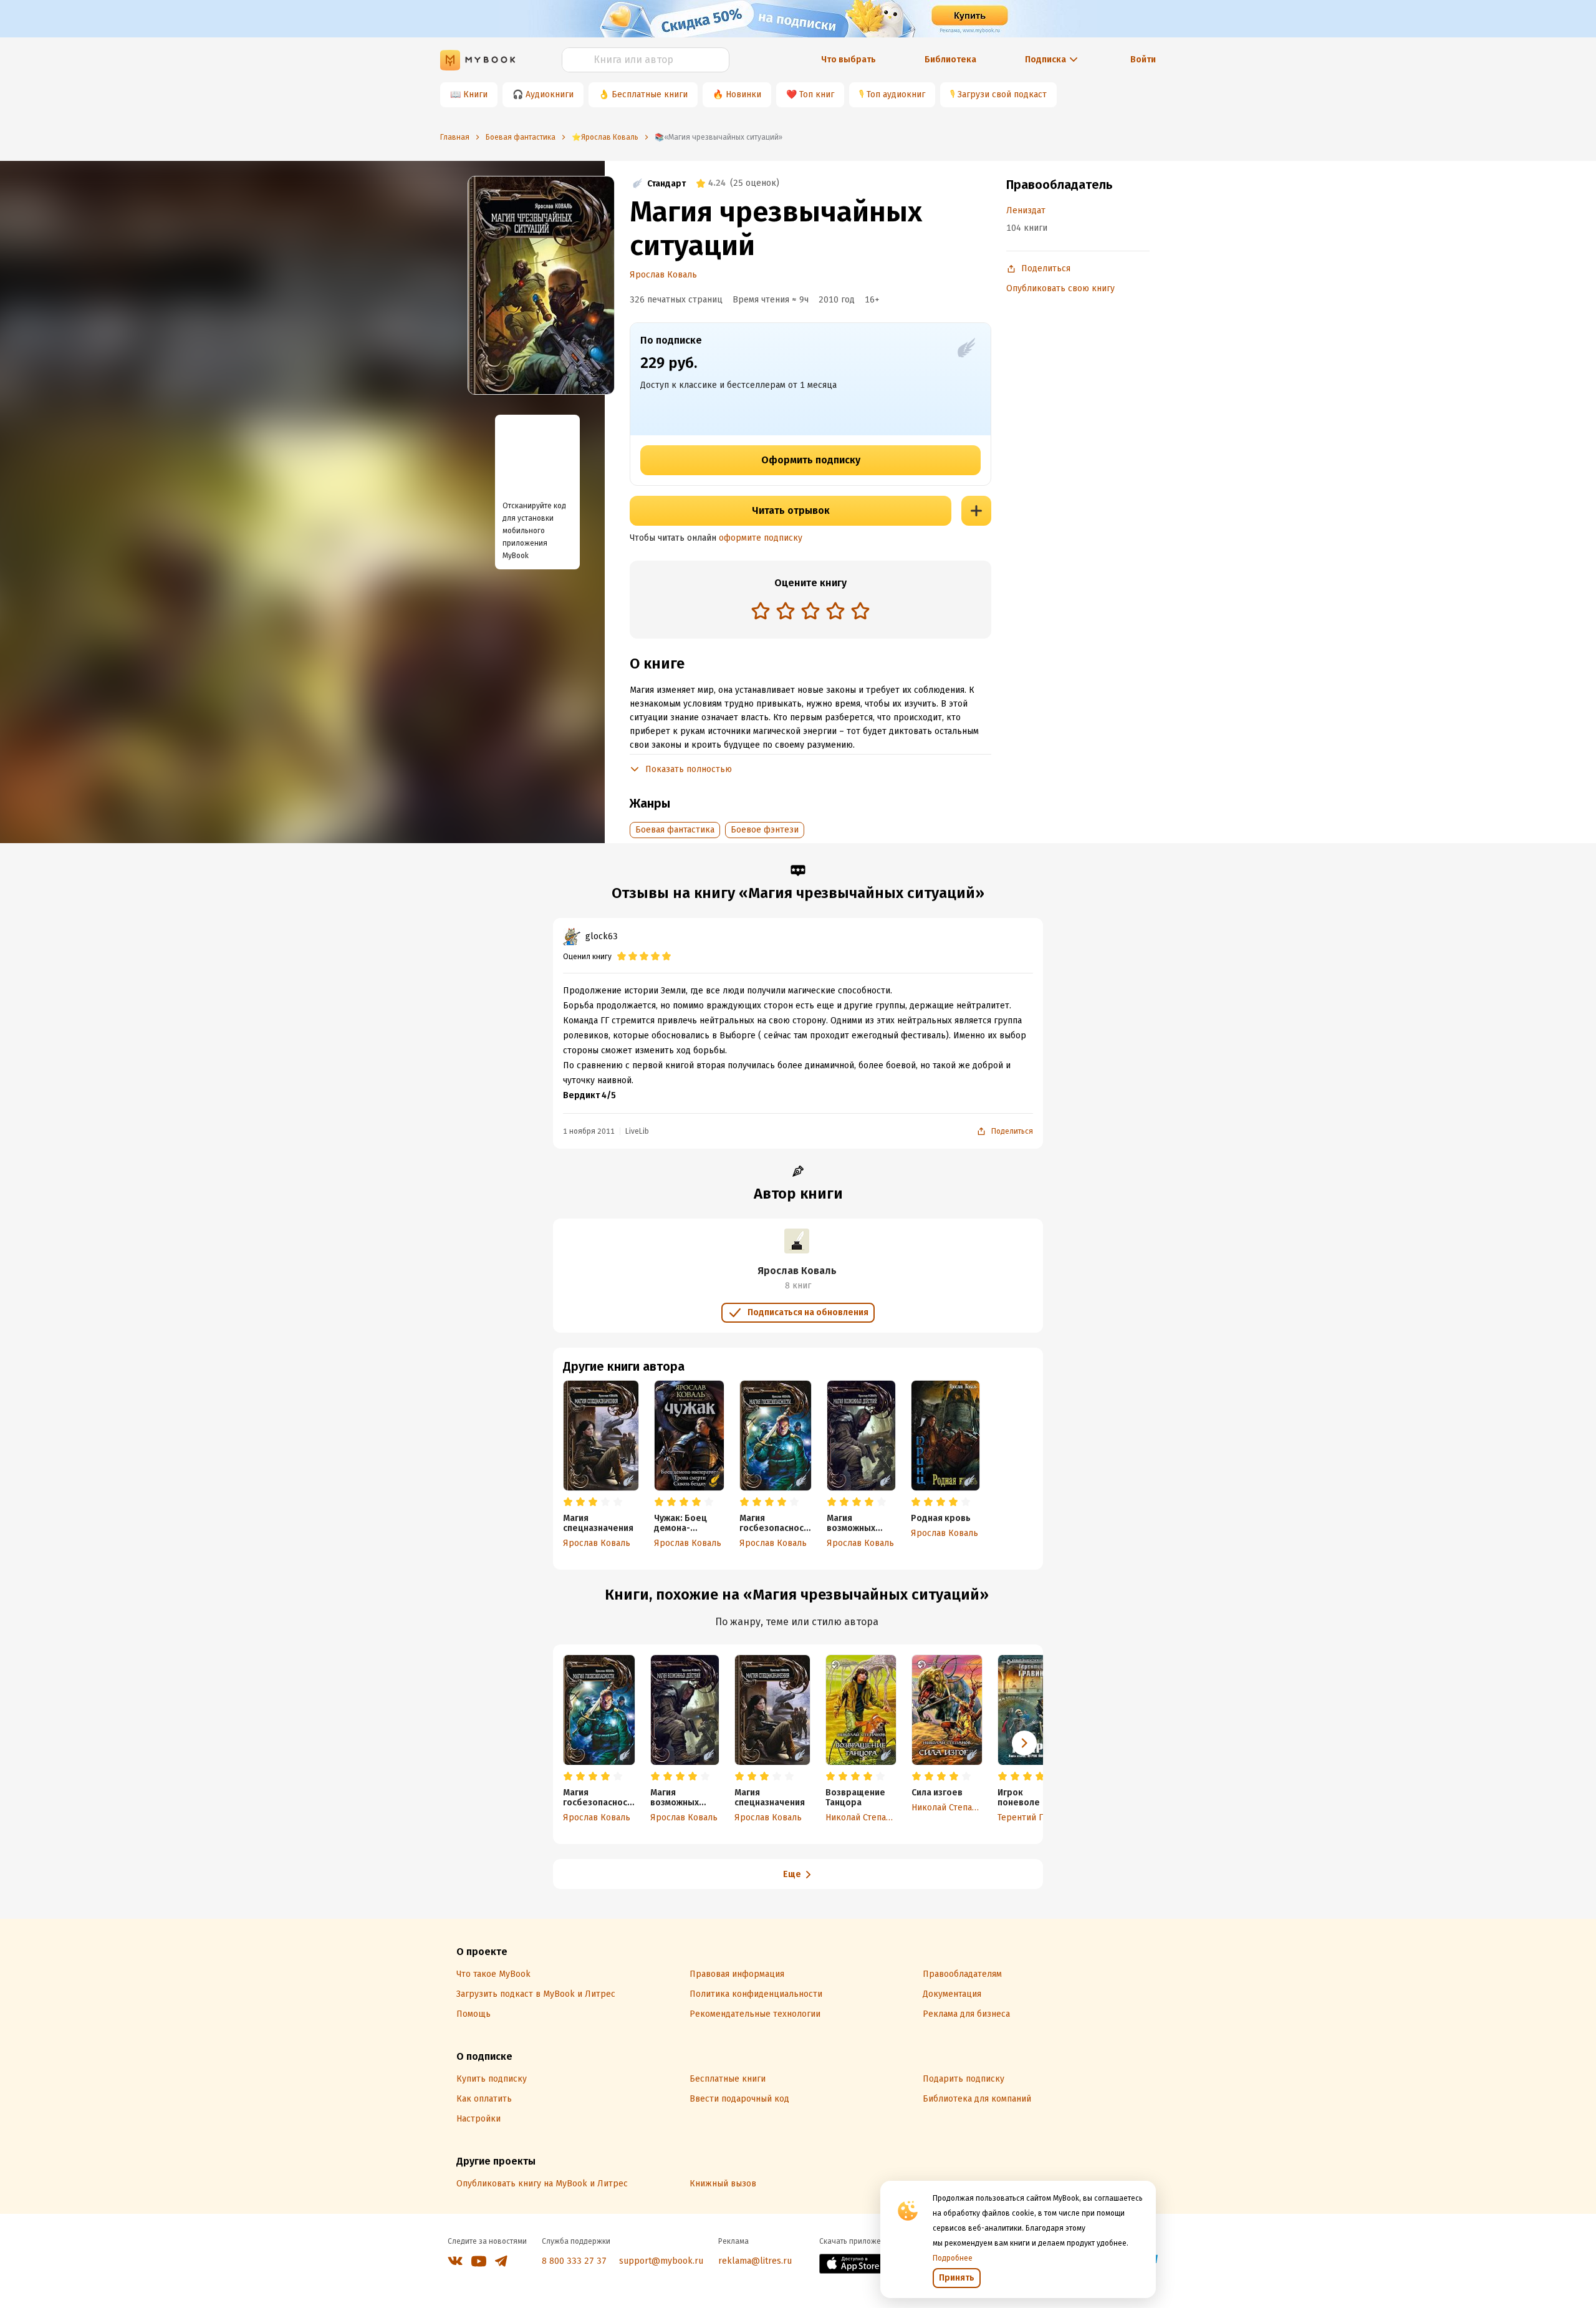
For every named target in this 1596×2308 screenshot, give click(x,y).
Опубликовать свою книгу (1060, 288)
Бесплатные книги (650, 94)
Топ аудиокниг (896, 94)
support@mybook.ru (661, 2261)
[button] (1024, 1743)
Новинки (743, 94)
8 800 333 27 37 (574, 2261)
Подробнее (953, 2258)
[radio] (761, 611)
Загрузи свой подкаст (1002, 94)
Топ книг (817, 94)
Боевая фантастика (675, 830)
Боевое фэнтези (765, 830)
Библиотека (950, 60)
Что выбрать (848, 60)
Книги (475, 94)
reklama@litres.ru (755, 2261)
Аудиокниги (550, 94)
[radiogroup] (810, 612)
